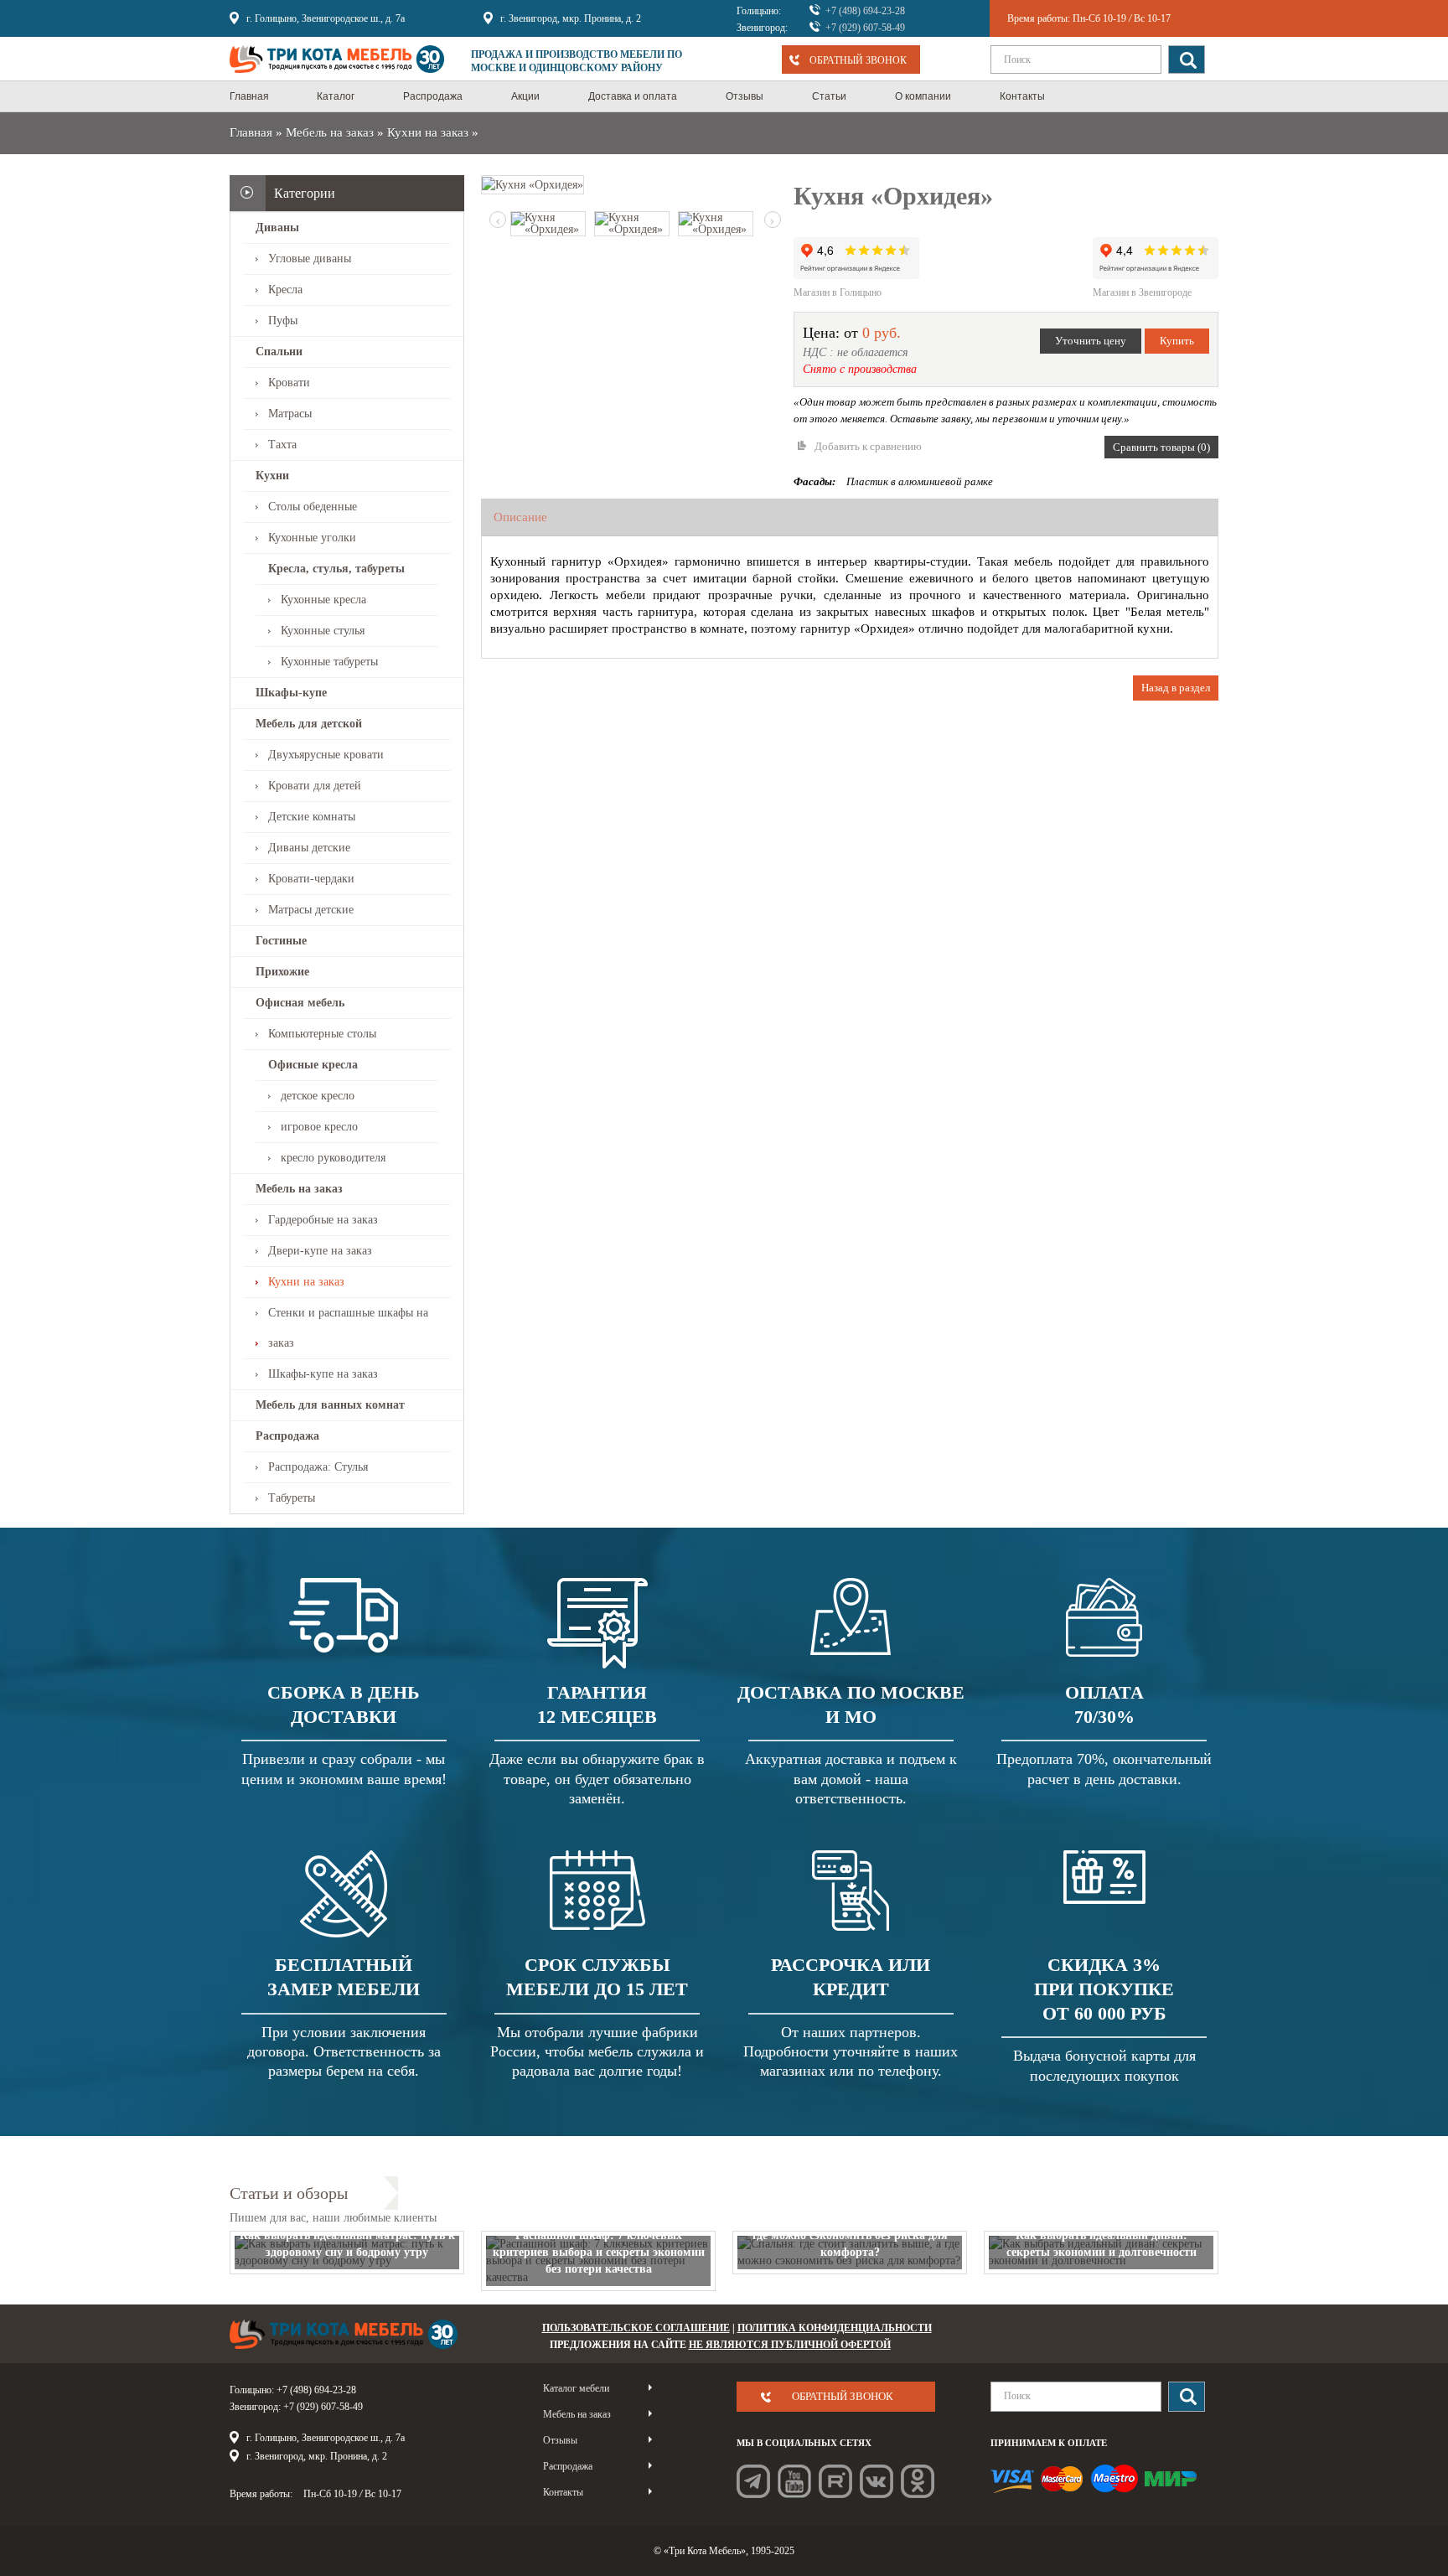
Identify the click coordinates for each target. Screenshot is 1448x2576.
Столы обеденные (313, 507)
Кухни (272, 476)
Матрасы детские (311, 910)
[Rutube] (835, 2481)
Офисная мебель (300, 1003)
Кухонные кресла (323, 600)
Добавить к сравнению (868, 446)
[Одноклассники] (918, 2481)
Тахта (282, 445)
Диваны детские (309, 848)
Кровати (289, 383)
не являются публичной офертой (790, 2345)
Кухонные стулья (323, 631)
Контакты (563, 2492)
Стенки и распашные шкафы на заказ (348, 1328)
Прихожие (282, 972)
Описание (520, 517)
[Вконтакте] (877, 2481)
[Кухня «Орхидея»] (533, 184)
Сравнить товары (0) (1161, 447)
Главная (251, 132)
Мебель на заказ (330, 132)
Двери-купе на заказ (320, 1251)
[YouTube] (794, 2481)
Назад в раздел (1176, 688)
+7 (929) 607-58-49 (865, 28)
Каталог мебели (576, 2388)
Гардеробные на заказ (323, 1220)
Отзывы (560, 2440)
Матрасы (290, 414)
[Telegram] (753, 2481)
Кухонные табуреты (329, 662)
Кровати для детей (315, 786)
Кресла (285, 290)
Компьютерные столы (322, 1034)
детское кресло (318, 1096)
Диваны (277, 228)
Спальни (279, 352)
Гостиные (281, 941)
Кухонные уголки (312, 538)
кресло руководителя (333, 1158)
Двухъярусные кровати (326, 755)
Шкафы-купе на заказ (323, 1374)
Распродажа (287, 1436)
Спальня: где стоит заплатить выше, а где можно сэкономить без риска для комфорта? (850, 2235)
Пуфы (283, 321)
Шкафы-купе (291, 693)
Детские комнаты (312, 817)
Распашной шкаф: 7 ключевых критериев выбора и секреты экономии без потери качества (599, 2252)
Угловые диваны (310, 259)
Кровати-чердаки (311, 879)
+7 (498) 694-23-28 (865, 11)
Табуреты (292, 1498)
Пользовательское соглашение (636, 2328)
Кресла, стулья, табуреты (336, 569)
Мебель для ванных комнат (330, 1405)
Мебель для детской (309, 724)
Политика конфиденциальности (835, 2328)
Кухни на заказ (428, 132)
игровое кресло (319, 1127)
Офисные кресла (313, 1065)
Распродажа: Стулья (318, 1467)
